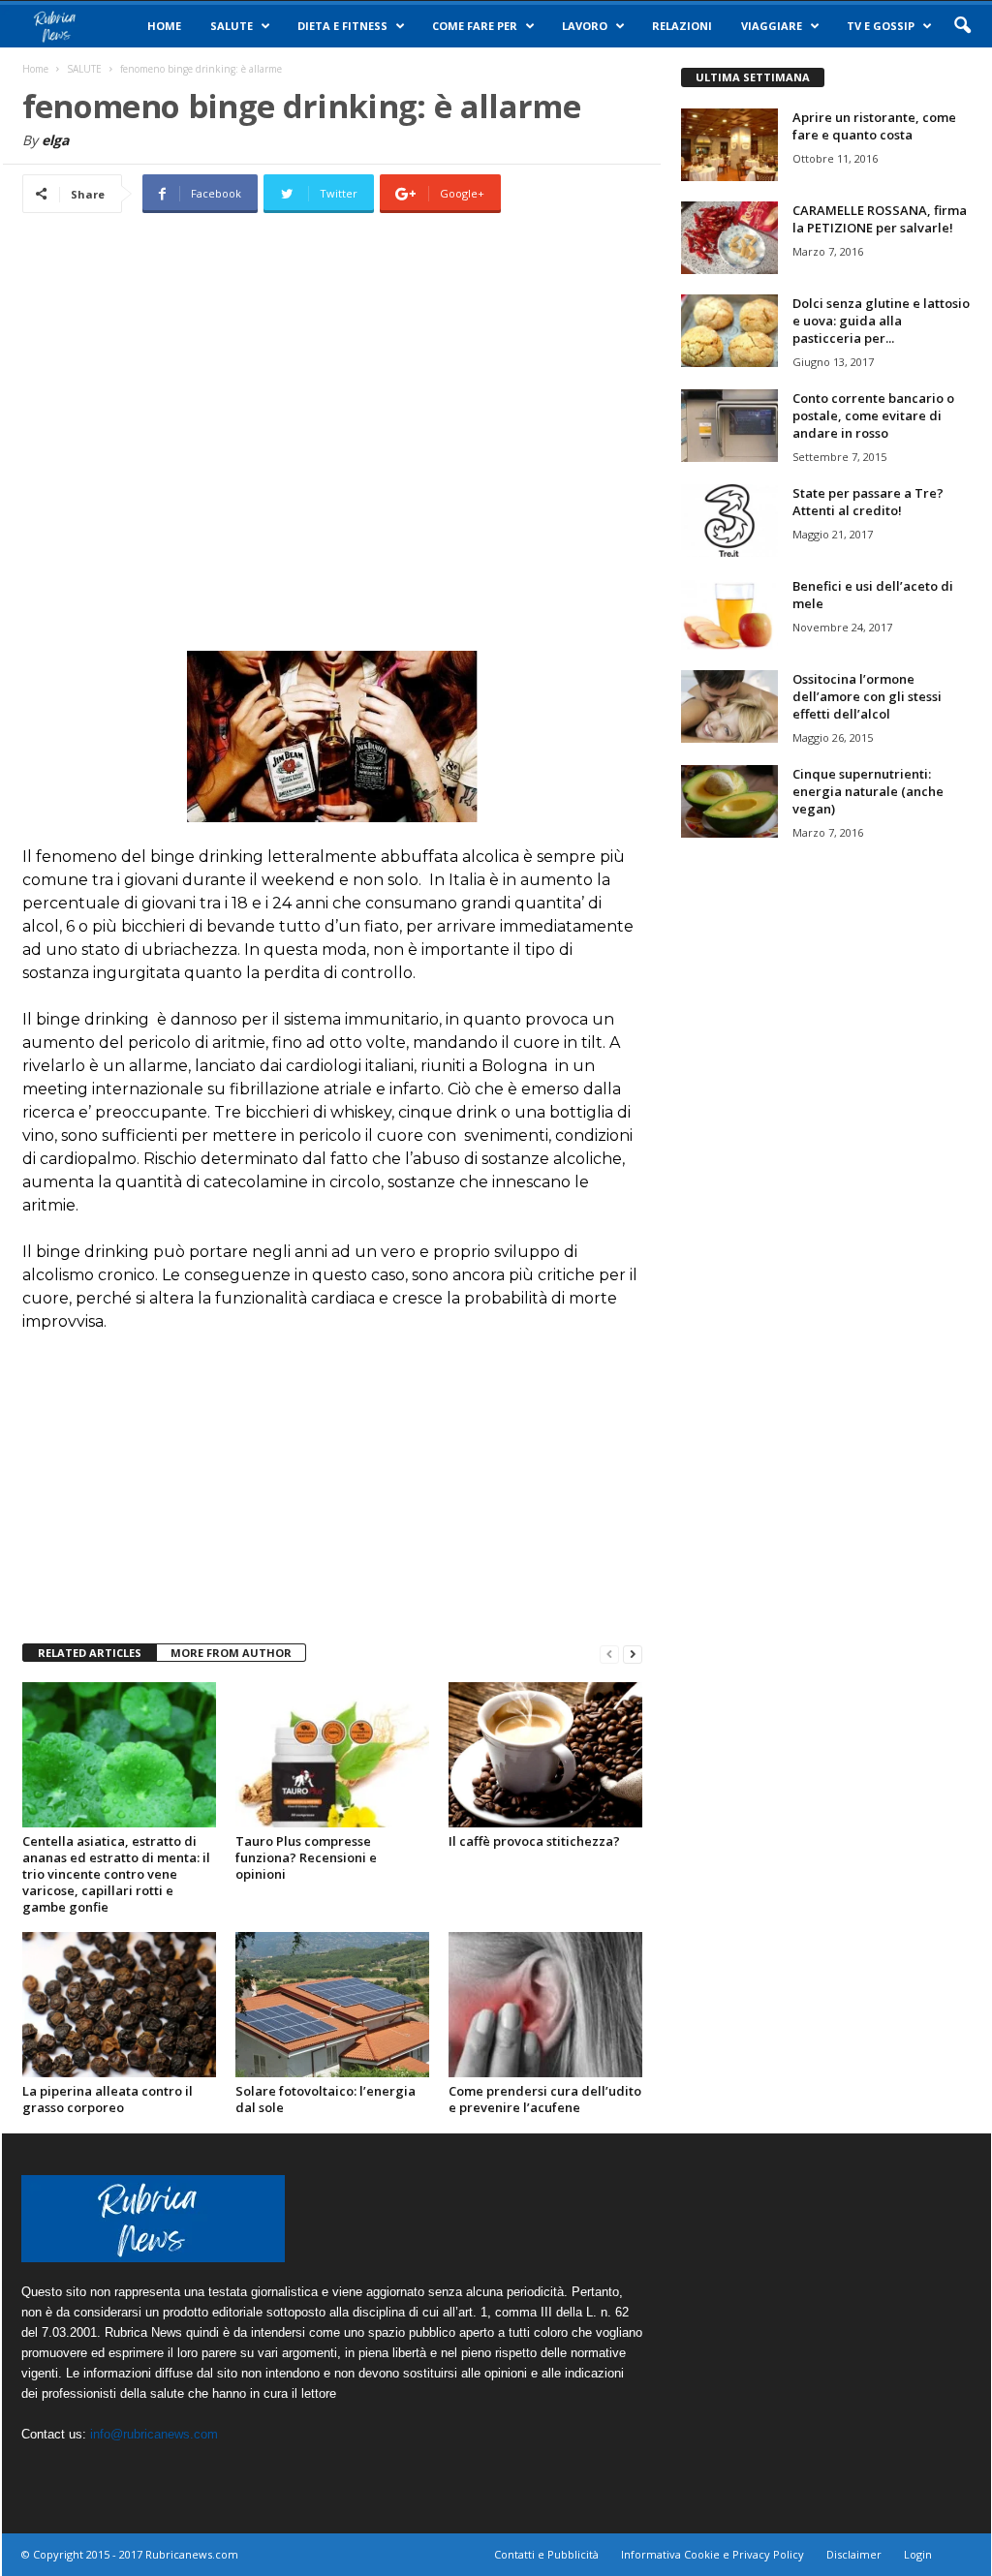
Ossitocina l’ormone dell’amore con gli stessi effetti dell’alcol (867, 696)
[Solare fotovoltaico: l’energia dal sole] (332, 2005)
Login (918, 2554)
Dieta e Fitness (342, 26)
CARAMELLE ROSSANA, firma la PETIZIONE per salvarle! (880, 219)
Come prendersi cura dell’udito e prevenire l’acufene (545, 2099)
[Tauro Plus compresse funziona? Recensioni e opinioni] (332, 1755)
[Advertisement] (332, 409)
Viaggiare (772, 26)
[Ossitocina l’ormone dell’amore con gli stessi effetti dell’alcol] (729, 706)
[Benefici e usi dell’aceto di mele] (729, 613)
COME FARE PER (475, 26)
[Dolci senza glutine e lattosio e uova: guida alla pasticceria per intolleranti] (729, 331)
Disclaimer (854, 2554)
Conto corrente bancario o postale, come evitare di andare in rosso (873, 415)
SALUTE (232, 26)
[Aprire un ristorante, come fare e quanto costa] (729, 145)
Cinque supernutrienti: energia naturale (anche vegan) (868, 791)
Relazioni (682, 26)
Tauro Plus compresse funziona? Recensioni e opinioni (306, 1857)
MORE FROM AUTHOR (231, 1653)
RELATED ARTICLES (90, 1653)
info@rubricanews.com (154, 2434)
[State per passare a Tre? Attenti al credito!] (729, 521)
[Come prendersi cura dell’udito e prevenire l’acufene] (545, 2005)
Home (164, 26)
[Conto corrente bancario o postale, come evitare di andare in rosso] (729, 426)
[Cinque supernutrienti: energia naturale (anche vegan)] (729, 801)
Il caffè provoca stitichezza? (534, 1841)
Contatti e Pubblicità (546, 2554)
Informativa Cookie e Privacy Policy (713, 2554)
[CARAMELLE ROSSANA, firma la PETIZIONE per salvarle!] (729, 238)
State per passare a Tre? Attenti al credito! (868, 502)
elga (55, 140)
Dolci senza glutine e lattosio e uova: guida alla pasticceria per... (881, 321)
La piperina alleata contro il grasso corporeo (108, 2099)
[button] (962, 26)
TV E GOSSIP (881, 26)
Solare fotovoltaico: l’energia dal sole (325, 2099)
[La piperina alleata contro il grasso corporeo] (119, 2005)
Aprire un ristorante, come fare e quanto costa (874, 126)
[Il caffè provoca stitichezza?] (545, 1755)
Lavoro (585, 26)
